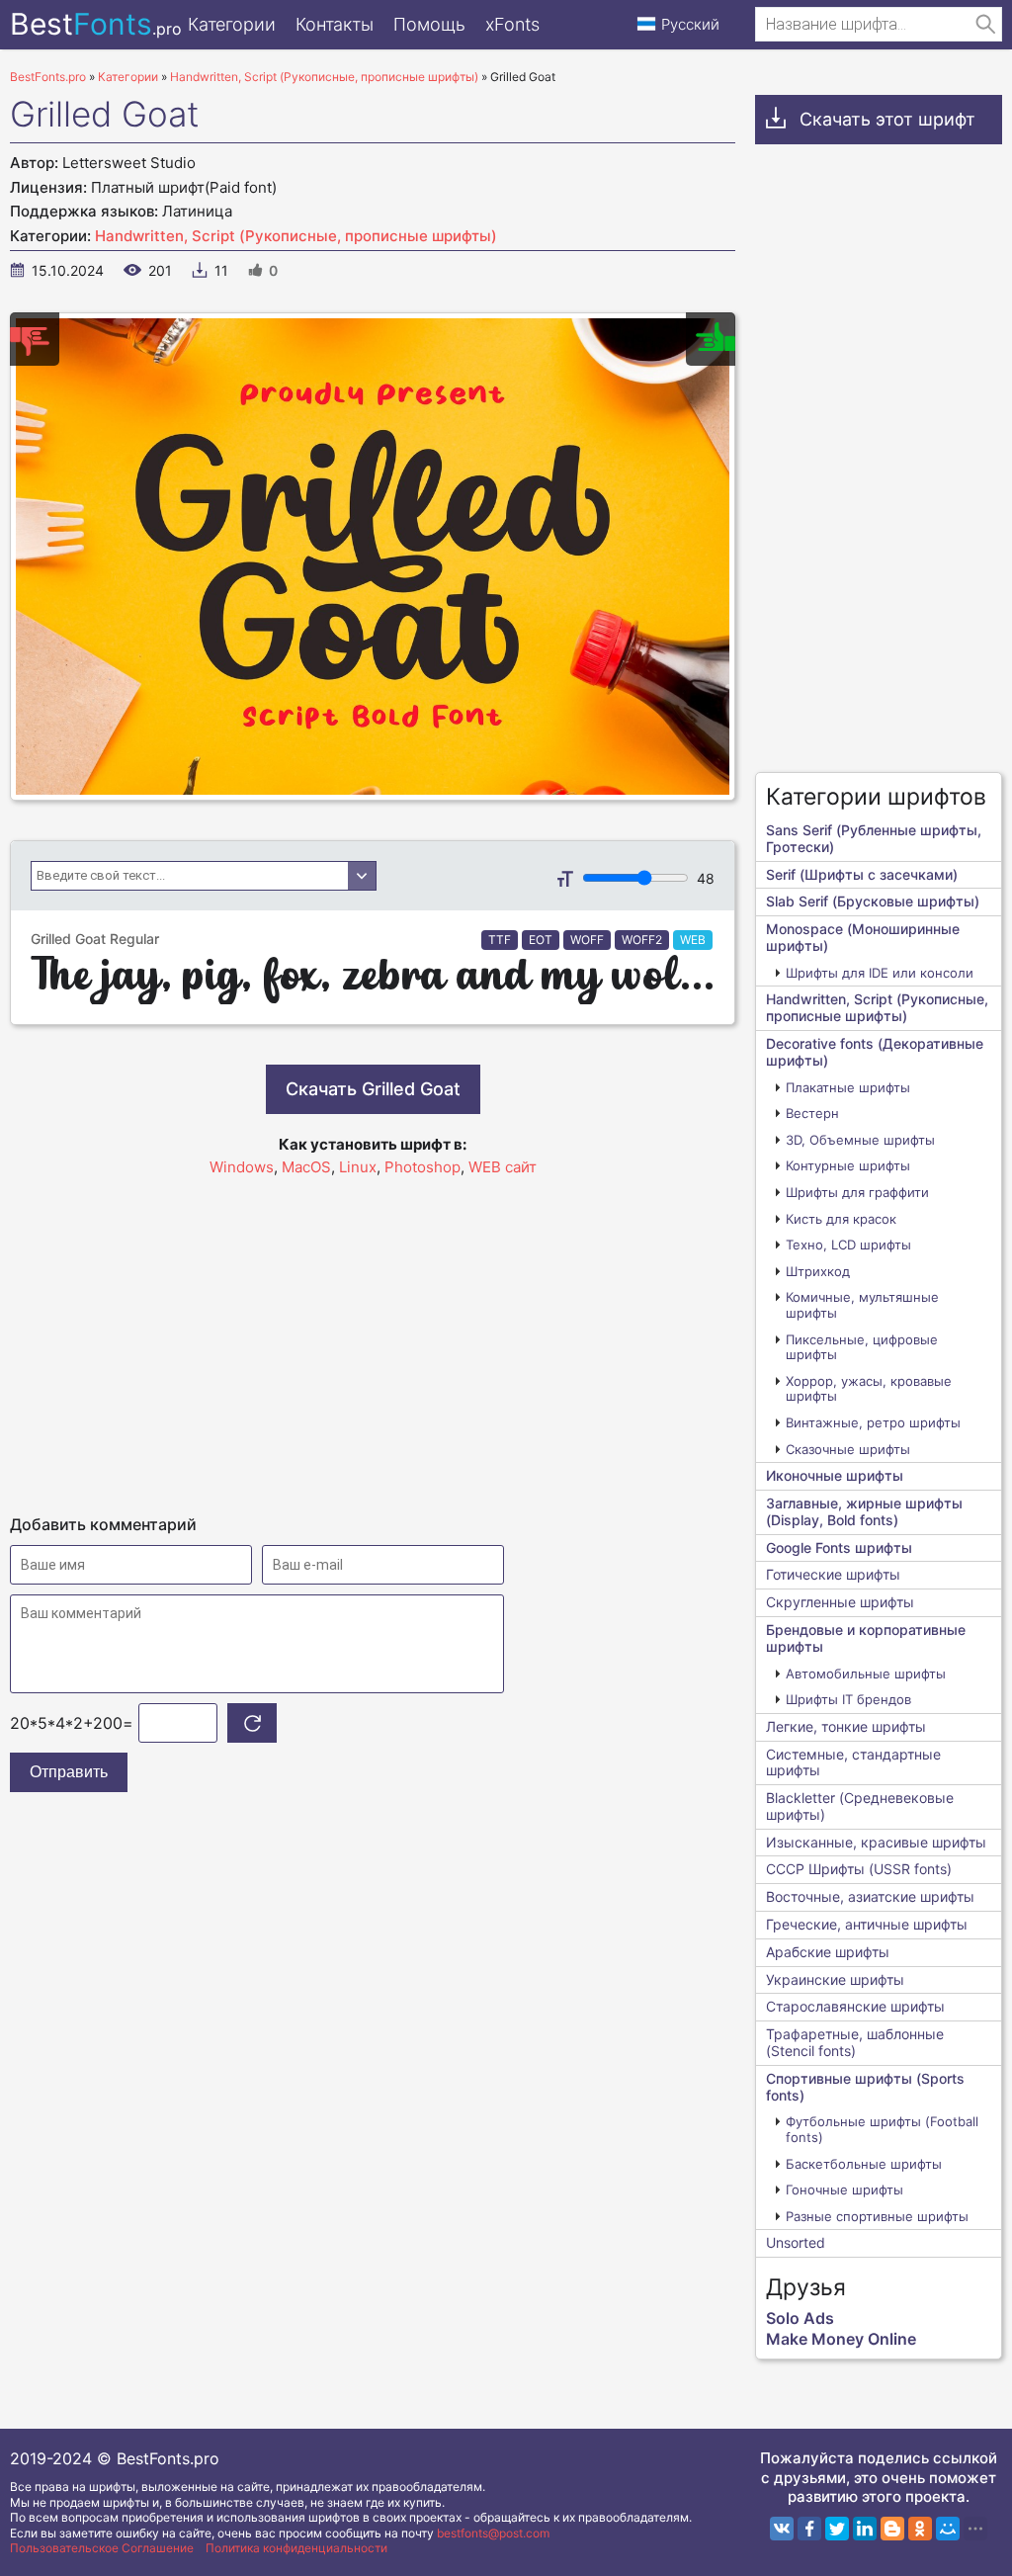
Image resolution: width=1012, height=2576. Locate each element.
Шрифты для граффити (857, 1192)
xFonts (512, 24)
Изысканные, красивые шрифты (876, 1842)
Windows (242, 1167)
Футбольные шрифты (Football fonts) (882, 2129)
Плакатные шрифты (848, 1087)
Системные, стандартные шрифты (853, 1762)
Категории (232, 24)
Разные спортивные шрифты (877, 2216)
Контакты (335, 24)
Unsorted (796, 2242)
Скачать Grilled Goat (373, 1089)
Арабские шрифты (828, 1952)
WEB (693, 940)
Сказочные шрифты (848, 1449)
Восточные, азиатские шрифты (870, 1896)
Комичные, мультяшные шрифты (862, 1305)
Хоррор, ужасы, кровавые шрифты (869, 1389)
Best (96, 24)
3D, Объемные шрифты (860, 1140)
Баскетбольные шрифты (864, 2164)
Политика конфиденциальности (296, 2548)
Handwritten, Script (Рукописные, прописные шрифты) (296, 236)
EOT (541, 940)
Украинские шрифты (835, 1979)
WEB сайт (503, 1167)
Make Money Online (841, 2339)
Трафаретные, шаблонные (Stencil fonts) (855, 2042)
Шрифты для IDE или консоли (880, 973)
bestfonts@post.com (493, 2533)
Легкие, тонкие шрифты (846, 1726)
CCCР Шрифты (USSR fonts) (859, 1869)
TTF (500, 940)
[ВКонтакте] (782, 2529)
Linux (358, 1167)
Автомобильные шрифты (866, 1674)
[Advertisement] (373, 1336)
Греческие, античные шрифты (867, 1924)
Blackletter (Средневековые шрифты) (860, 1806)
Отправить (69, 1772)
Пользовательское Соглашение (102, 2548)
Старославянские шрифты (855, 2006)
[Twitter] (837, 2529)
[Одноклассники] (920, 2529)
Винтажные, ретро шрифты (873, 1422)
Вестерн (812, 1113)
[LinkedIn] (865, 2529)
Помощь (429, 24)
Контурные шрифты (848, 1165)
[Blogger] (892, 2529)
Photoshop (422, 1167)
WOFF (587, 940)
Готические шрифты (833, 1574)
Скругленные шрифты (840, 1602)
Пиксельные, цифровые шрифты (862, 1347)
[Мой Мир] (948, 2529)
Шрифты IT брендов (848, 1699)
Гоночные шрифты (844, 2190)
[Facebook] (809, 2529)
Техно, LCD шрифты (848, 1245)
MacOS (306, 1167)
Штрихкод (818, 1271)
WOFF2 (642, 940)
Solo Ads (800, 2318)
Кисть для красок (841, 1219)
